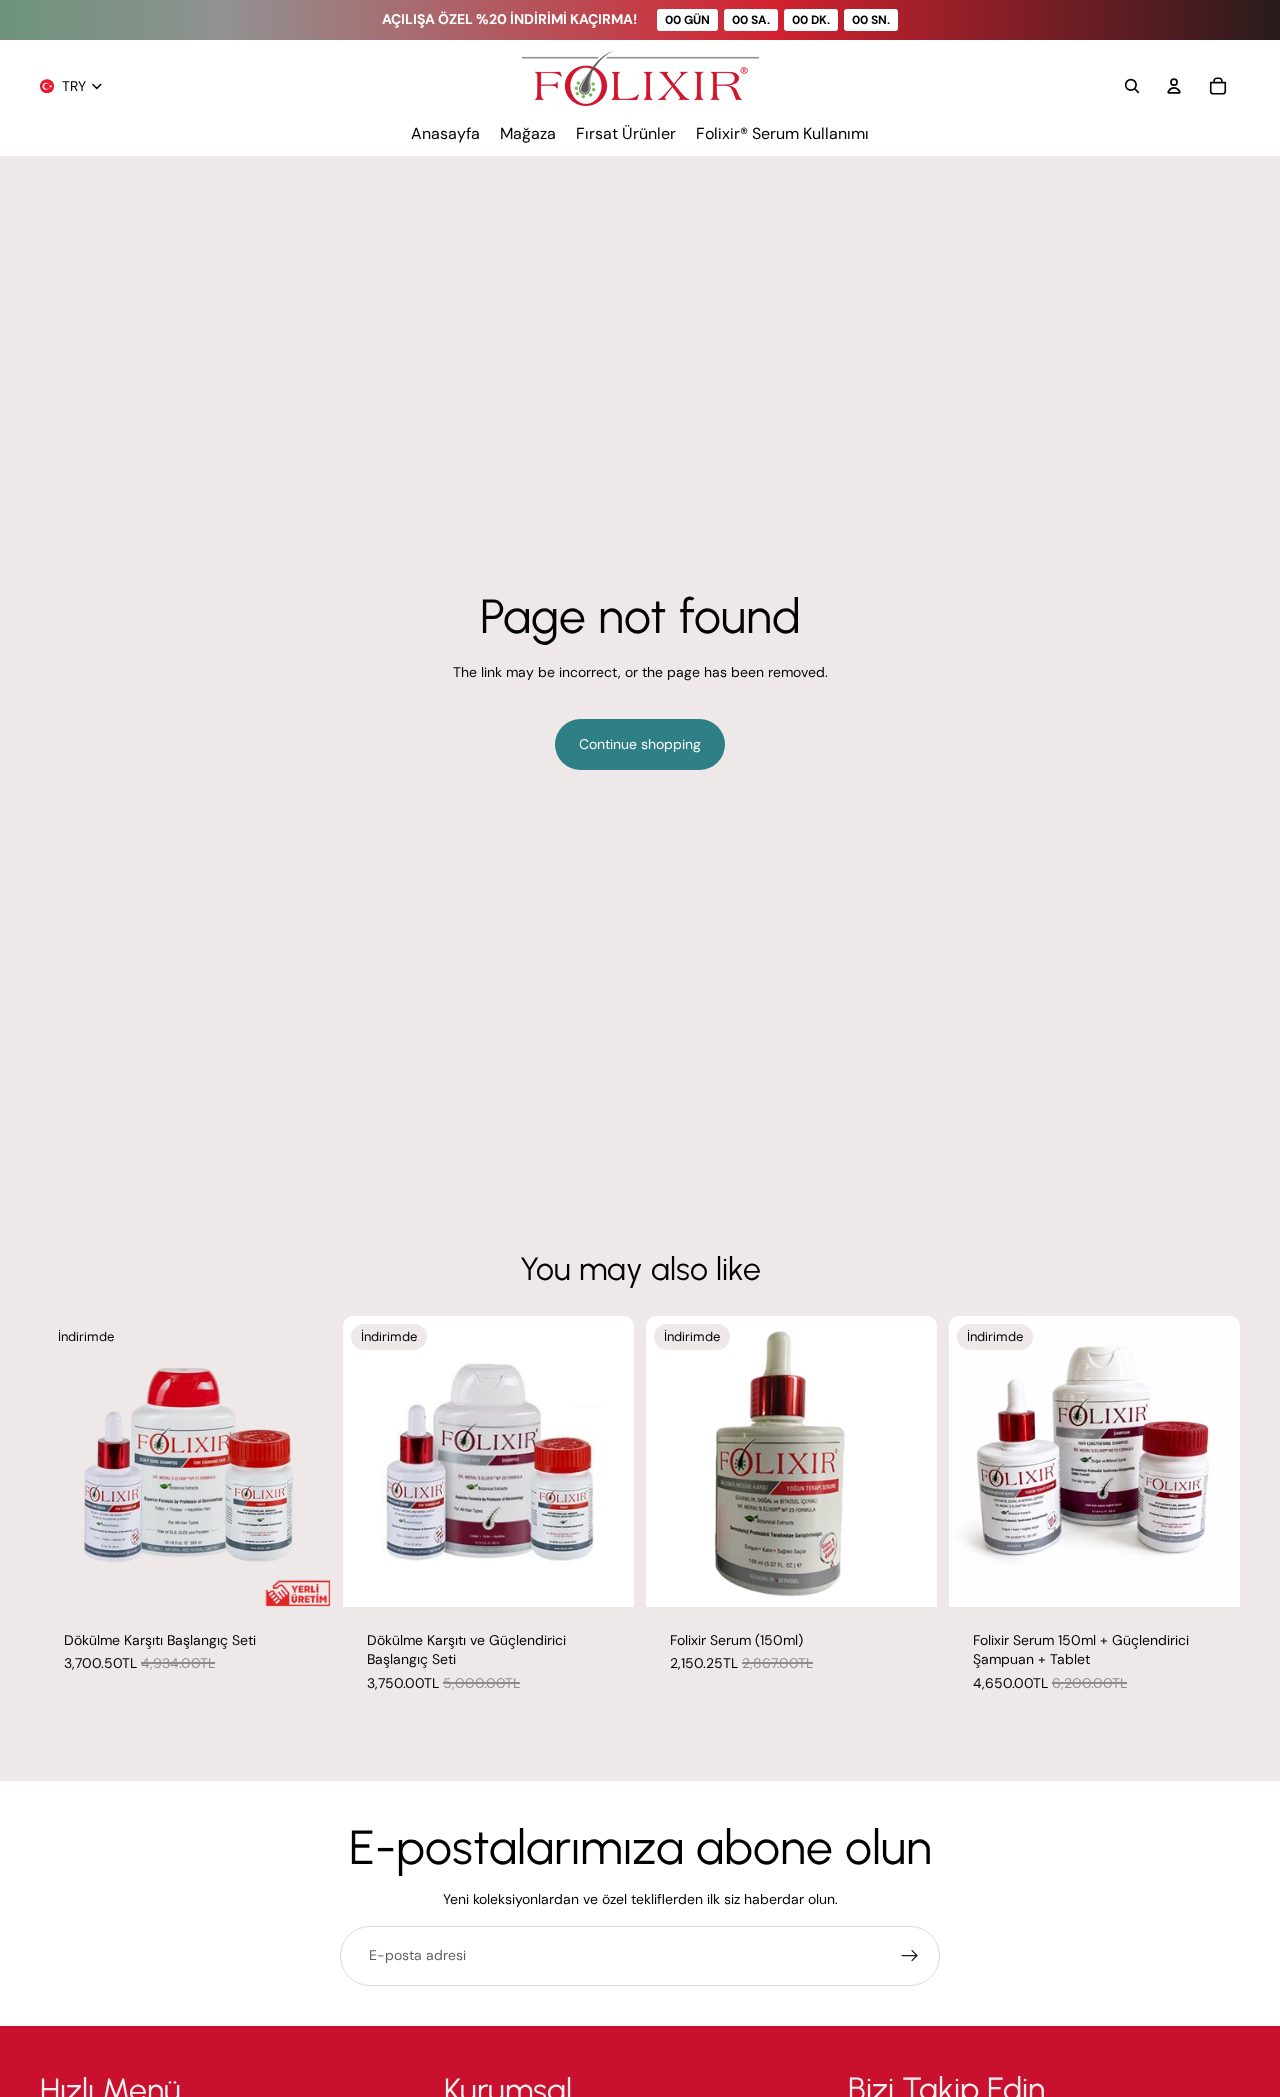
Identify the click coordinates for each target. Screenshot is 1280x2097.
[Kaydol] (910, 1956)
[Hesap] (1174, 86)
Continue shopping (640, 744)
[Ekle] (300, 1576)
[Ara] (1132, 86)
